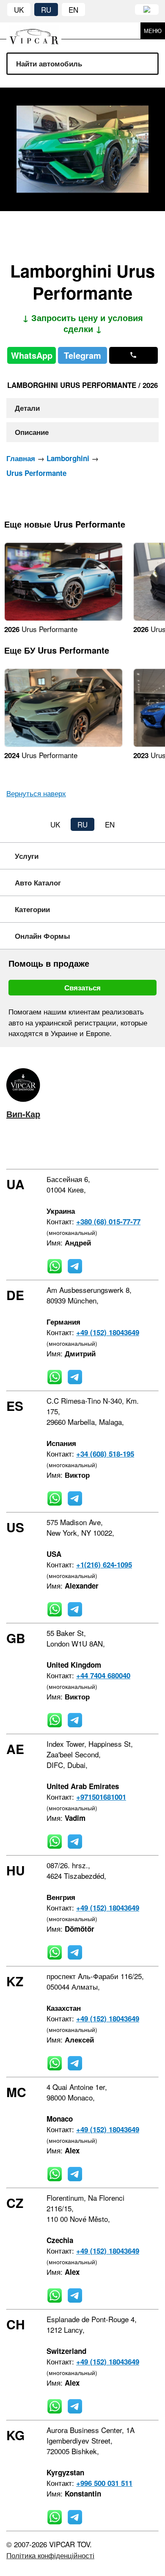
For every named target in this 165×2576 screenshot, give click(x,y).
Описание (32, 432)
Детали (27, 408)
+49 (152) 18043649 (108, 1332)
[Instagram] (34, 1148)
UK (19, 10)
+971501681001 (101, 1797)
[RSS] (84, 1148)
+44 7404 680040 (103, 1675)
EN (73, 10)
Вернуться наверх (36, 793)
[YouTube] (59, 1148)
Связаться (82, 987)
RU (46, 10)
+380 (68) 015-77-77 (108, 1221)
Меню (153, 31)
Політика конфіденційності (50, 2555)
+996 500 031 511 (104, 2483)
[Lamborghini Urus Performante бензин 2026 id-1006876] (63, 618)
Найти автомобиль (49, 63)
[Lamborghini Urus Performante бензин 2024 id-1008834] (63, 744)
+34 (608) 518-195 (105, 1454)
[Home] (40, 31)
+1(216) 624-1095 (104, 1564)
